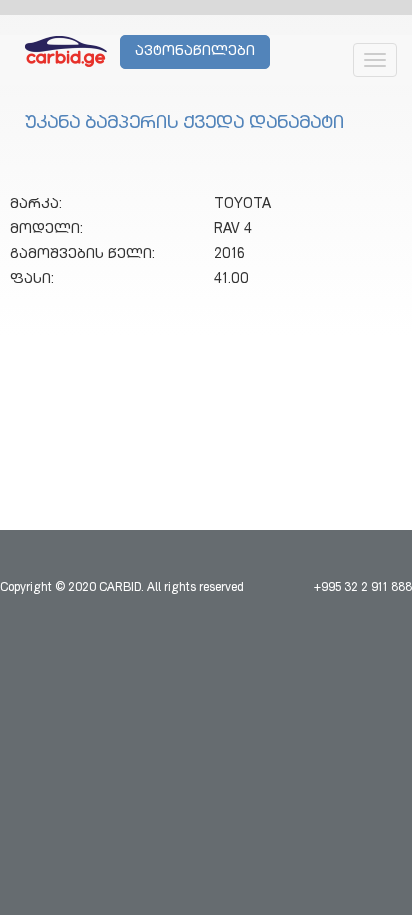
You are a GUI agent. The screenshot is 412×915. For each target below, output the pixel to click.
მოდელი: (46, 230)
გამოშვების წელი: (82, 255)
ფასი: (32, 280)
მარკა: (36, 205)
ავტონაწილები (195, 52)
